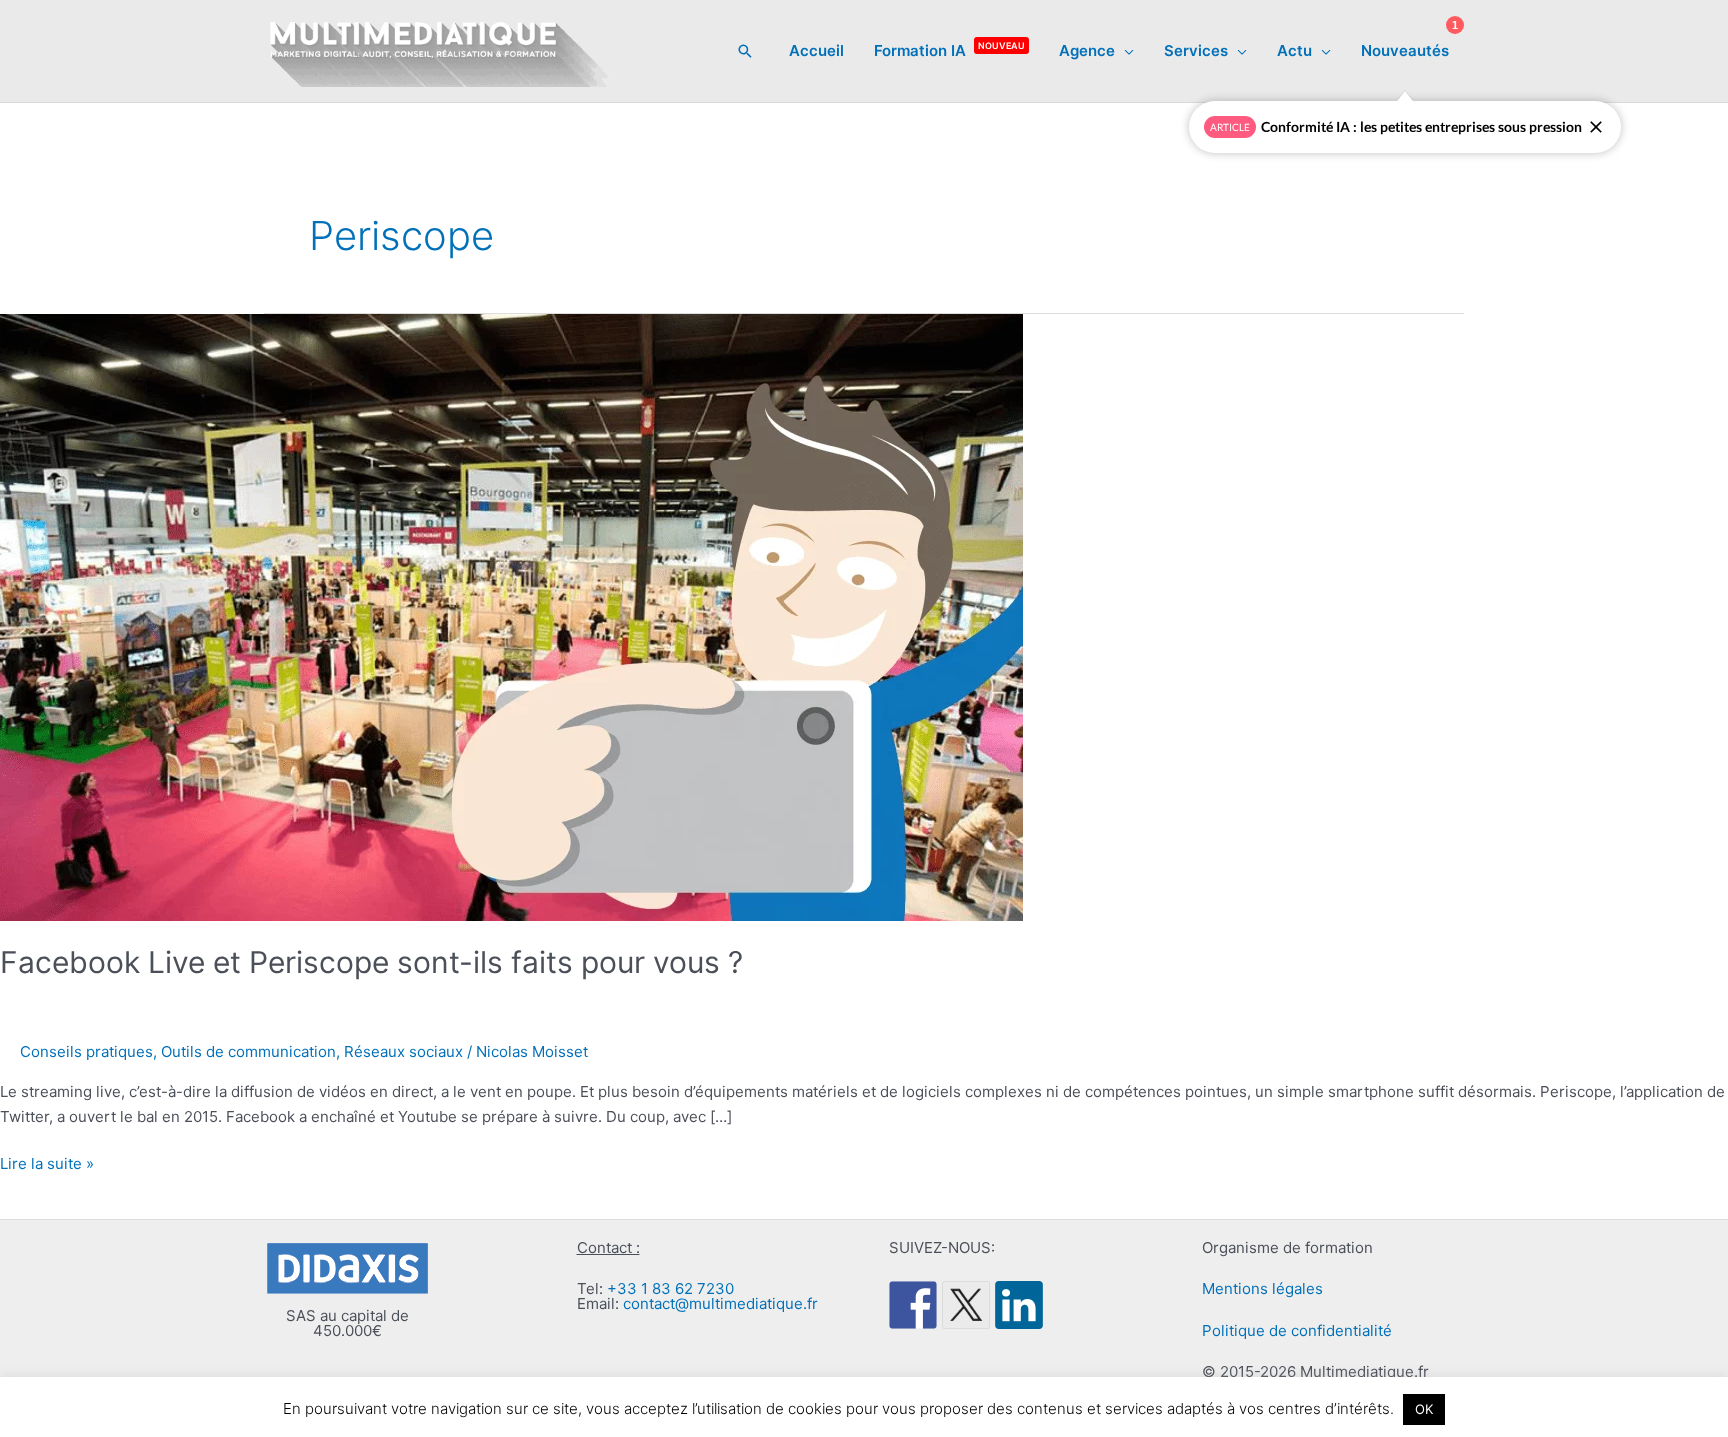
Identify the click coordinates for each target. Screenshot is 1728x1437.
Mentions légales (1262, 1288)
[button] (745, 51)
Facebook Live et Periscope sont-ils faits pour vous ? (371, 962)
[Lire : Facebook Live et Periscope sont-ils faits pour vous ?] (511, 616)
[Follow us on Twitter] (966, 1305)
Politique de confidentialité (1297, 1330)
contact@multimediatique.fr (720, 1303)
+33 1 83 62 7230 (670, 1288)
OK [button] (1424, 1409)
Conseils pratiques (86, 1051)
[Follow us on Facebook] (913, 1305)
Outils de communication (248, 1051)
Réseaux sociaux (403, 1051)
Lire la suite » (47, 1165)
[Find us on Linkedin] (1019, 1305)
